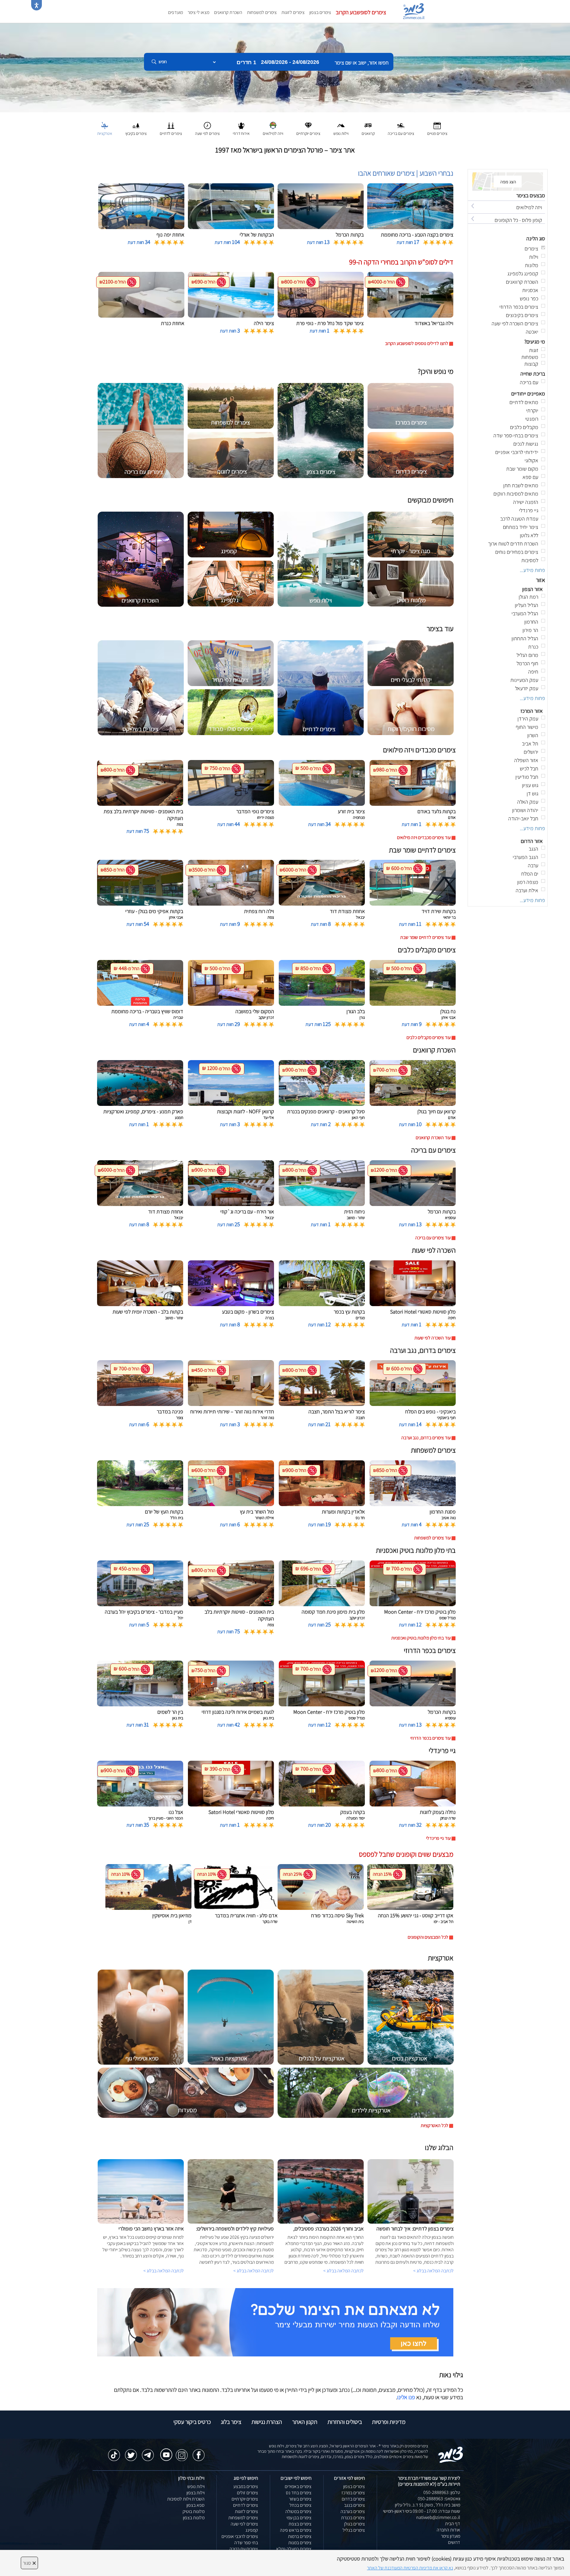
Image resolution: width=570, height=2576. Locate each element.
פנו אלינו (406, 2397)
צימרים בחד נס (299, 2493)
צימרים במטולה (298, 2511)
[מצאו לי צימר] (275, 2322)
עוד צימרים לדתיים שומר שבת (425, 937)
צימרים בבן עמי (299, 2518)
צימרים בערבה (353, 2511)
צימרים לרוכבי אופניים (240, 2536)
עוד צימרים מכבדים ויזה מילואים (424, 837)
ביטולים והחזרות (345, 2422)
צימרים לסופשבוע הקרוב (361, 12)
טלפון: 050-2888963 (442, 2492)
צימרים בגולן (354, 2524)
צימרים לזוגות (293, 12)
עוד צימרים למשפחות (432, 1538)
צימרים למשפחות (262, 12)
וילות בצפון (195, 2493)
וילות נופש (196, 2486)
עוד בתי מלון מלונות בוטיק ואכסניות (421, 1638)
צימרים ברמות (300, 2536)
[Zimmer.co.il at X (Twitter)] (131, 2452)
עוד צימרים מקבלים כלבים (429, 1037)
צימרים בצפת (300, 2524)
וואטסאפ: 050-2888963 (439, 2499)
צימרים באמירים (298, 2486)
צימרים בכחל (300, 2505)
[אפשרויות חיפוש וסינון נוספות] (214, 92)
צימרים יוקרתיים (245, 2499)
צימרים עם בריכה (244, 2549)
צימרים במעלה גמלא (294, 2549)
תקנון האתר (305, 2422)
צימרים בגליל (354, 2530)
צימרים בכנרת (353, 2518)
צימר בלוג (231, 2422)
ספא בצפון (195, 2505)
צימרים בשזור (300, 2499)
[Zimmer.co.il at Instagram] (182, 2452)
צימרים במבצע (246, 2486)
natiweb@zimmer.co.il (438, 2517)
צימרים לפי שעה (244, 2524)
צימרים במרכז (353, 2493)
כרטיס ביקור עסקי (192, 2422)
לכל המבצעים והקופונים (428, 1937)
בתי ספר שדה (246, 2543)
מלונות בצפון (194, 2518)
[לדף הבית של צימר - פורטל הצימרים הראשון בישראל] (451, 2454)
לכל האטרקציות (434, 2125)
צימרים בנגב (354, 2505)
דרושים (454, 2542)
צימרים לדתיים (246, 2505)
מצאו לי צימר (198, 12)
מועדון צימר (451, 2536)
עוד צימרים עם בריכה (433, 1238)
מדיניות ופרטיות (389, 2422)
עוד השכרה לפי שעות (433, 1338)
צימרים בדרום (353, 2499)
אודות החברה (448, 2530)
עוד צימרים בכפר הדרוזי (430, 1738)
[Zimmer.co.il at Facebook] (199, 2452)
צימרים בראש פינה (296, 2530)
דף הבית (453, 2524)
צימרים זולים (247, 2493)
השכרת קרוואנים (228, 12)
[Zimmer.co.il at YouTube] (165, 2451)
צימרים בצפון (320, 12)
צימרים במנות (300, 2543)
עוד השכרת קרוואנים (433, 1138)
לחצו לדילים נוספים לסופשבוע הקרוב (417, 343)
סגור (29, 2563)
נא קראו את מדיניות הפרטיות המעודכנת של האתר (410, 2568)
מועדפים (175, 12)
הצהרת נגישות (267, 2422)
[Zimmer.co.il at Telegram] (148, 2452)
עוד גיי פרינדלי (438, 1838)
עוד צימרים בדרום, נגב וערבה (426, 1438)
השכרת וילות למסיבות (186, 2499)
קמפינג (252, 2530)
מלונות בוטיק (194, 2511)
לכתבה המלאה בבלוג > (164, 2271)
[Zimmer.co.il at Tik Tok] (114, 2452)
